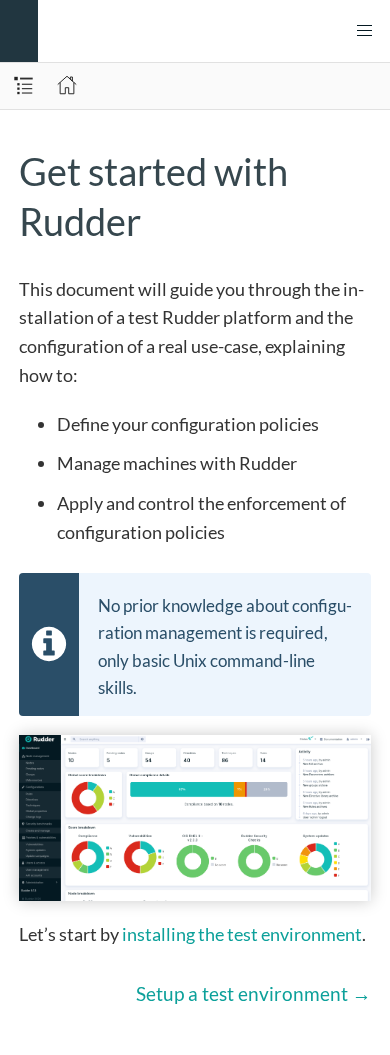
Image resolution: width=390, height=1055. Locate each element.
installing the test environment (242, 934)
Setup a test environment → (253, 993)
